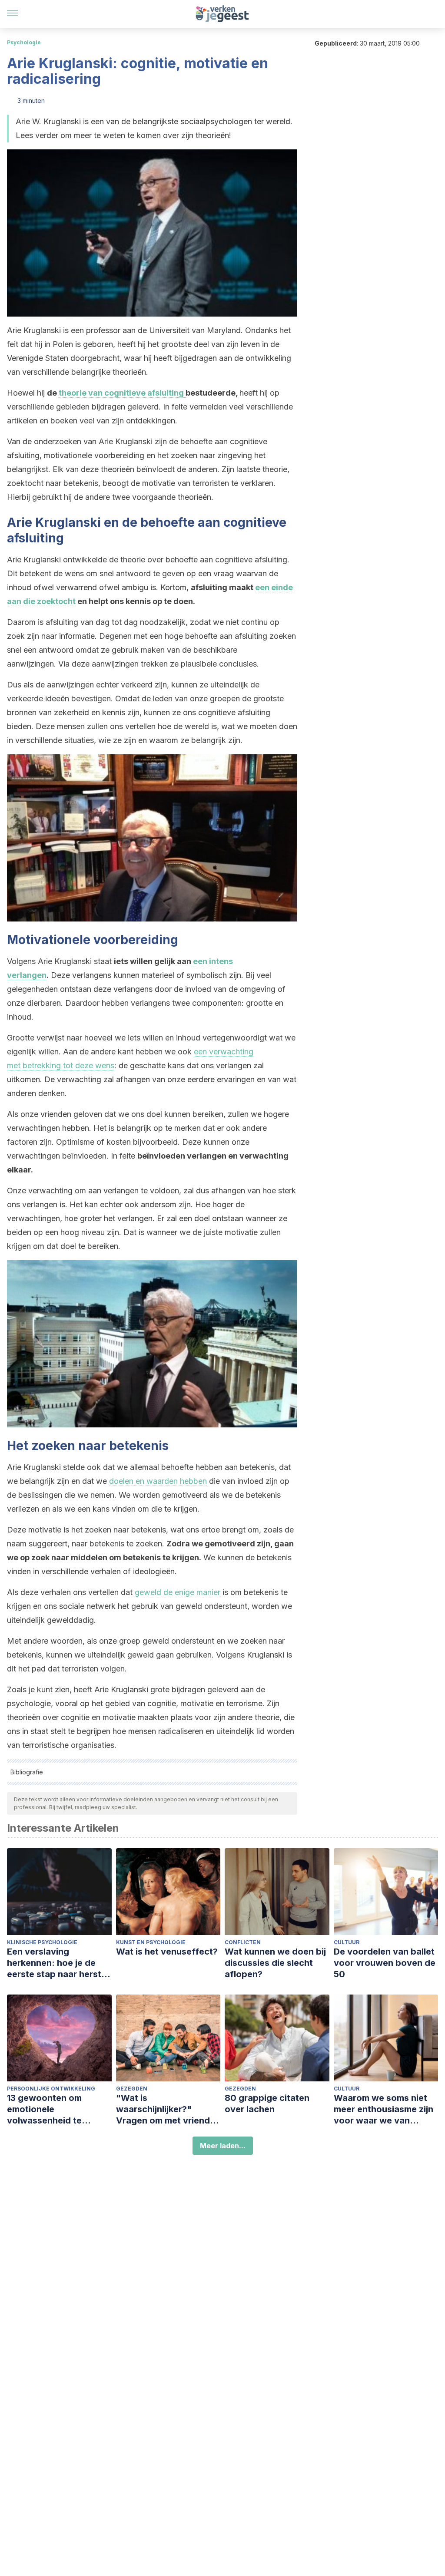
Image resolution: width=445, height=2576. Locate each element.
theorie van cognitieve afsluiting (122, 393)
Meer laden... (223, 2146)
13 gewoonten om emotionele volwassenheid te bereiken (44, 2109)
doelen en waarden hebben (158, 1481)
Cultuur (347, 1942)
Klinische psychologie (42, 1942)
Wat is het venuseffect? (167, 1952)
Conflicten (243, 1942)
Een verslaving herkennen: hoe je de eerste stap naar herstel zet (58, 1963)
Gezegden (132, 2089)
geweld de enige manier (178, 1592)
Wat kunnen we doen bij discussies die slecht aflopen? (275, 1963)
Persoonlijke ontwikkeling (51, 2089)
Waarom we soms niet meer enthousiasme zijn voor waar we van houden (384, 2109)
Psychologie (24, 42)
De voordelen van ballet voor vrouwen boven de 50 (385, 1963)
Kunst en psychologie (151, 1942)
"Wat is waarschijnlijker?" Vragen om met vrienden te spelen (168, 2109)
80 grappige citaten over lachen (267, 2104)
